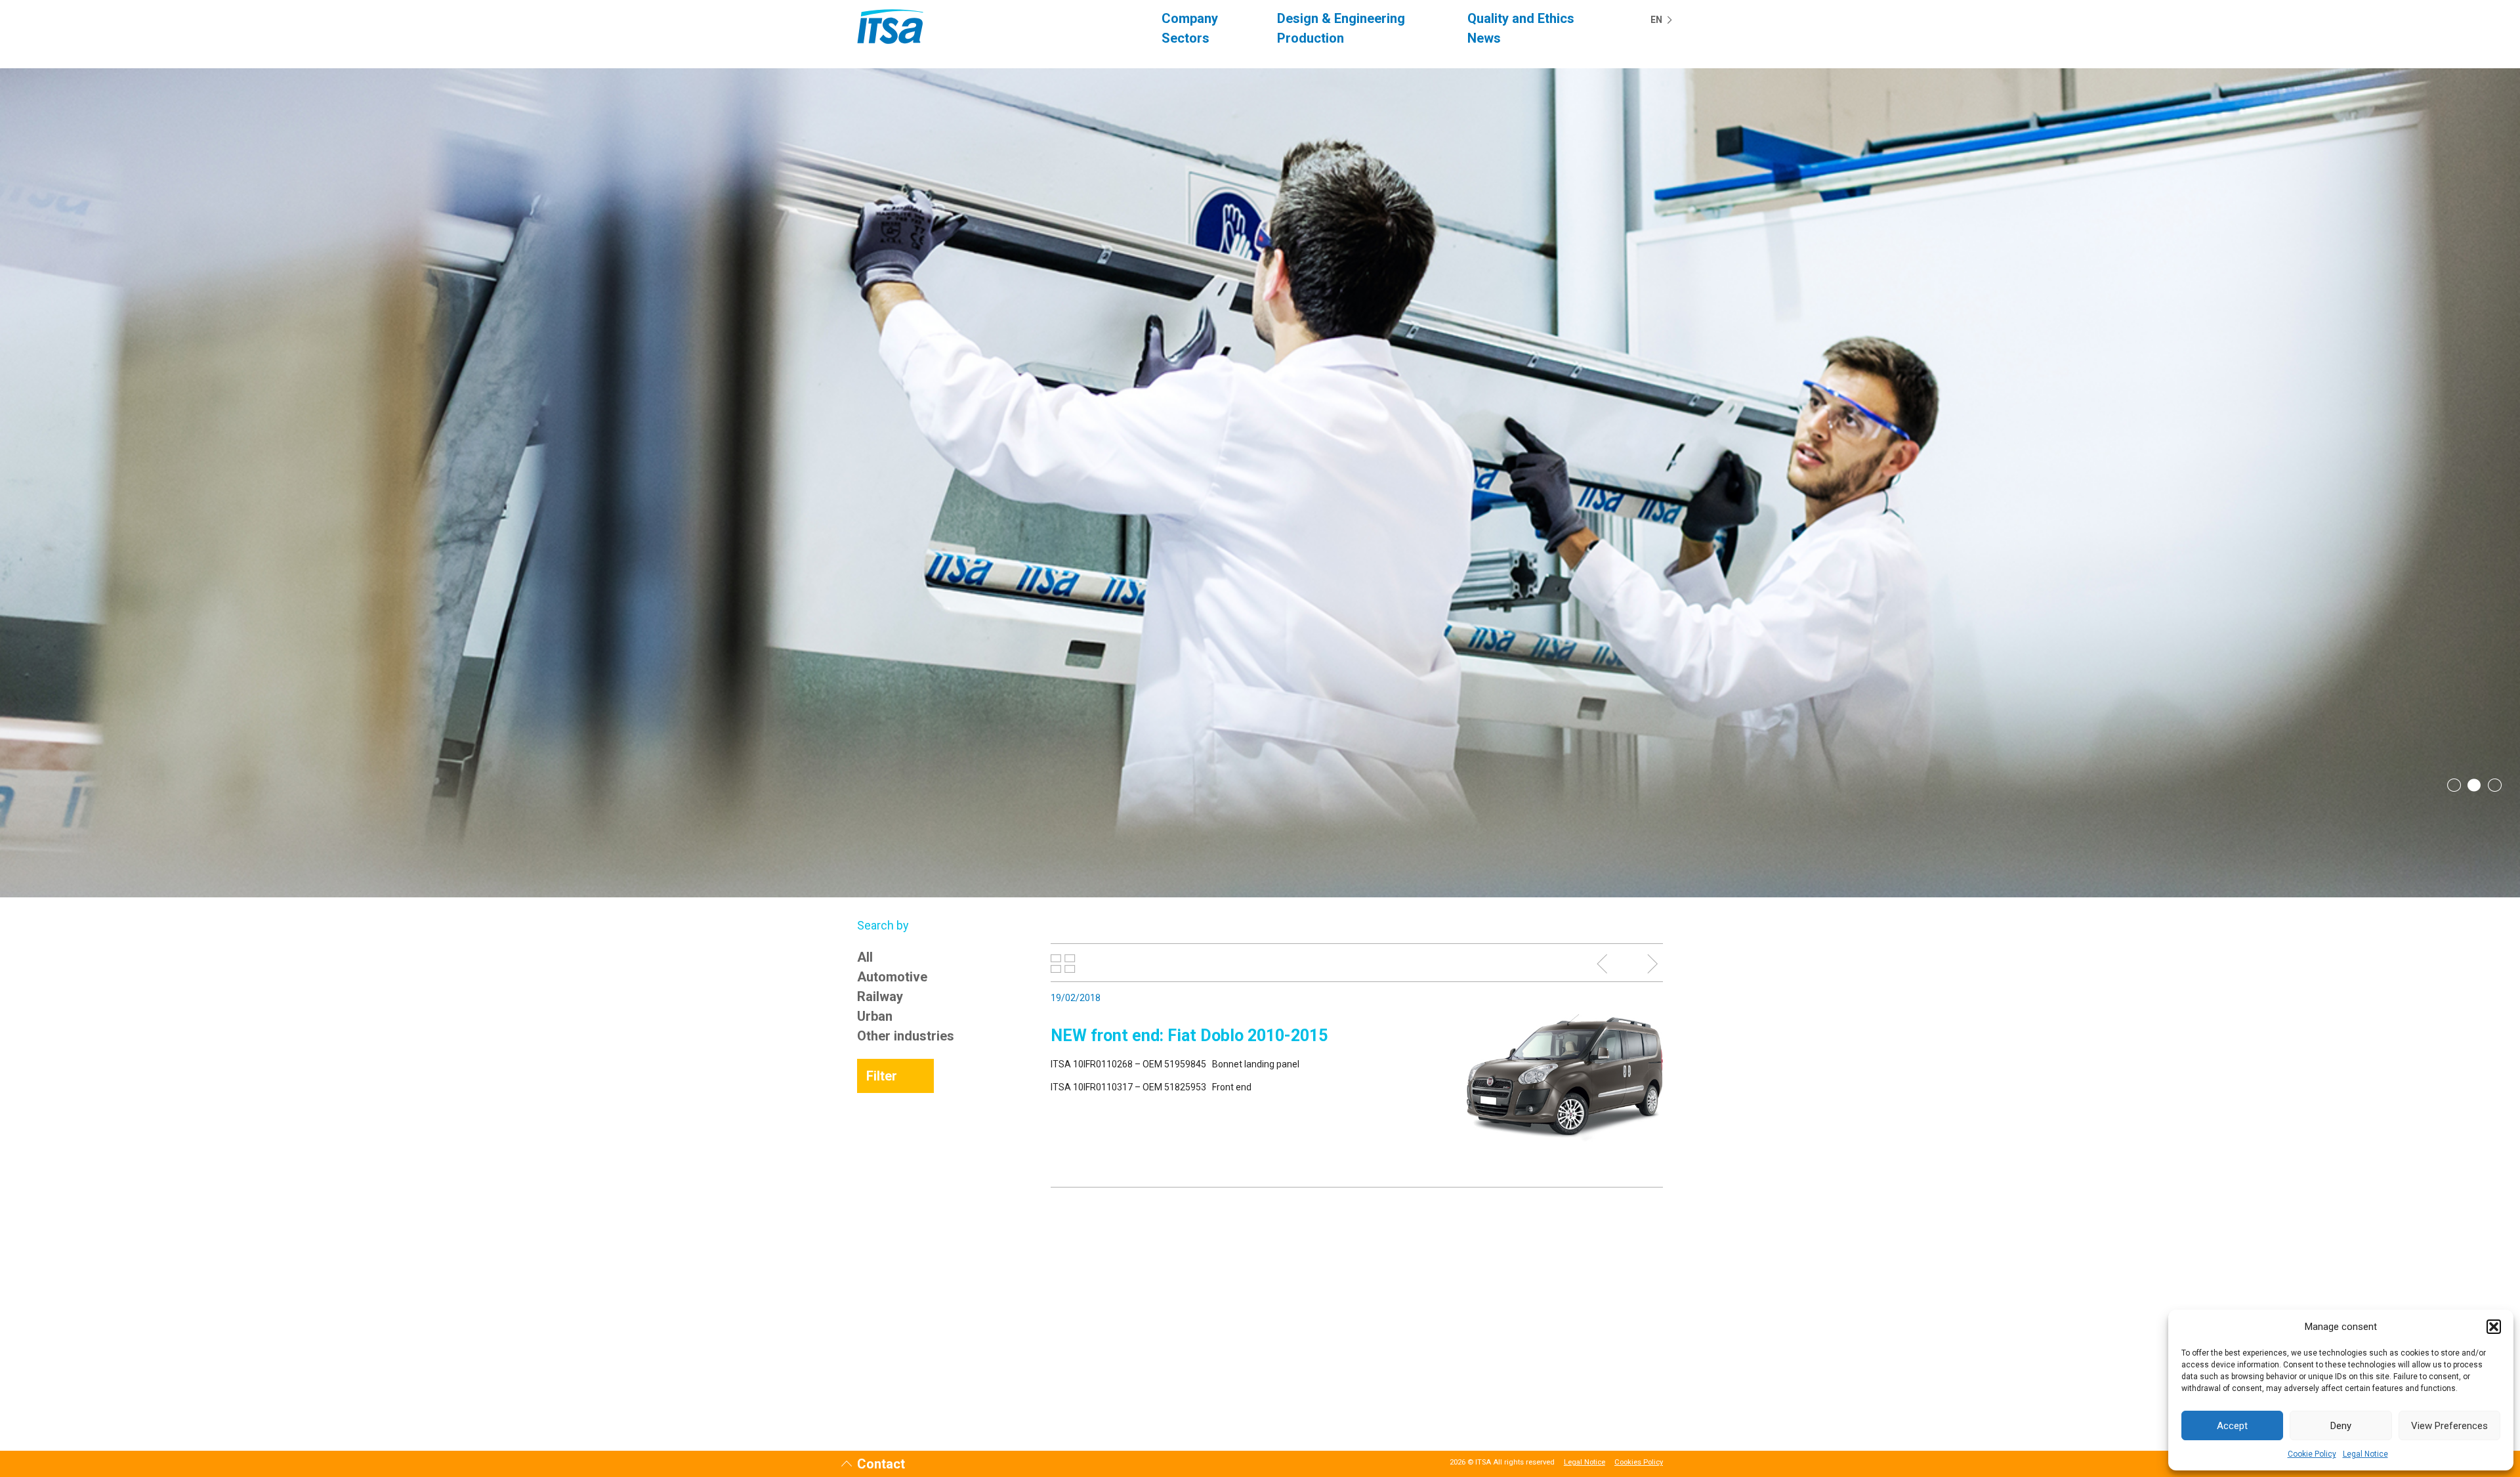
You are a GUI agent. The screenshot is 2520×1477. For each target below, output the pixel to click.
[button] (2494, 1327)
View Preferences (2449, 1426)
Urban (875, 1016)
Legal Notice (2365, 1454)
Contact (881, 1464)
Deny (2341, 1426)
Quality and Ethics (1521, 18)
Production (1311, 38)
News (1484, 38)
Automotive (892, 977)
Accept (2232, 1426)
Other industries (906, 1036)
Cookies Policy (1639, 1462)
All (865, 957)
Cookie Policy (2312, 1454)
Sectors (1186, 38)
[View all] (1063, 964)
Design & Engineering (1341, 18)
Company (1190, 18)
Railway (880, 996)
